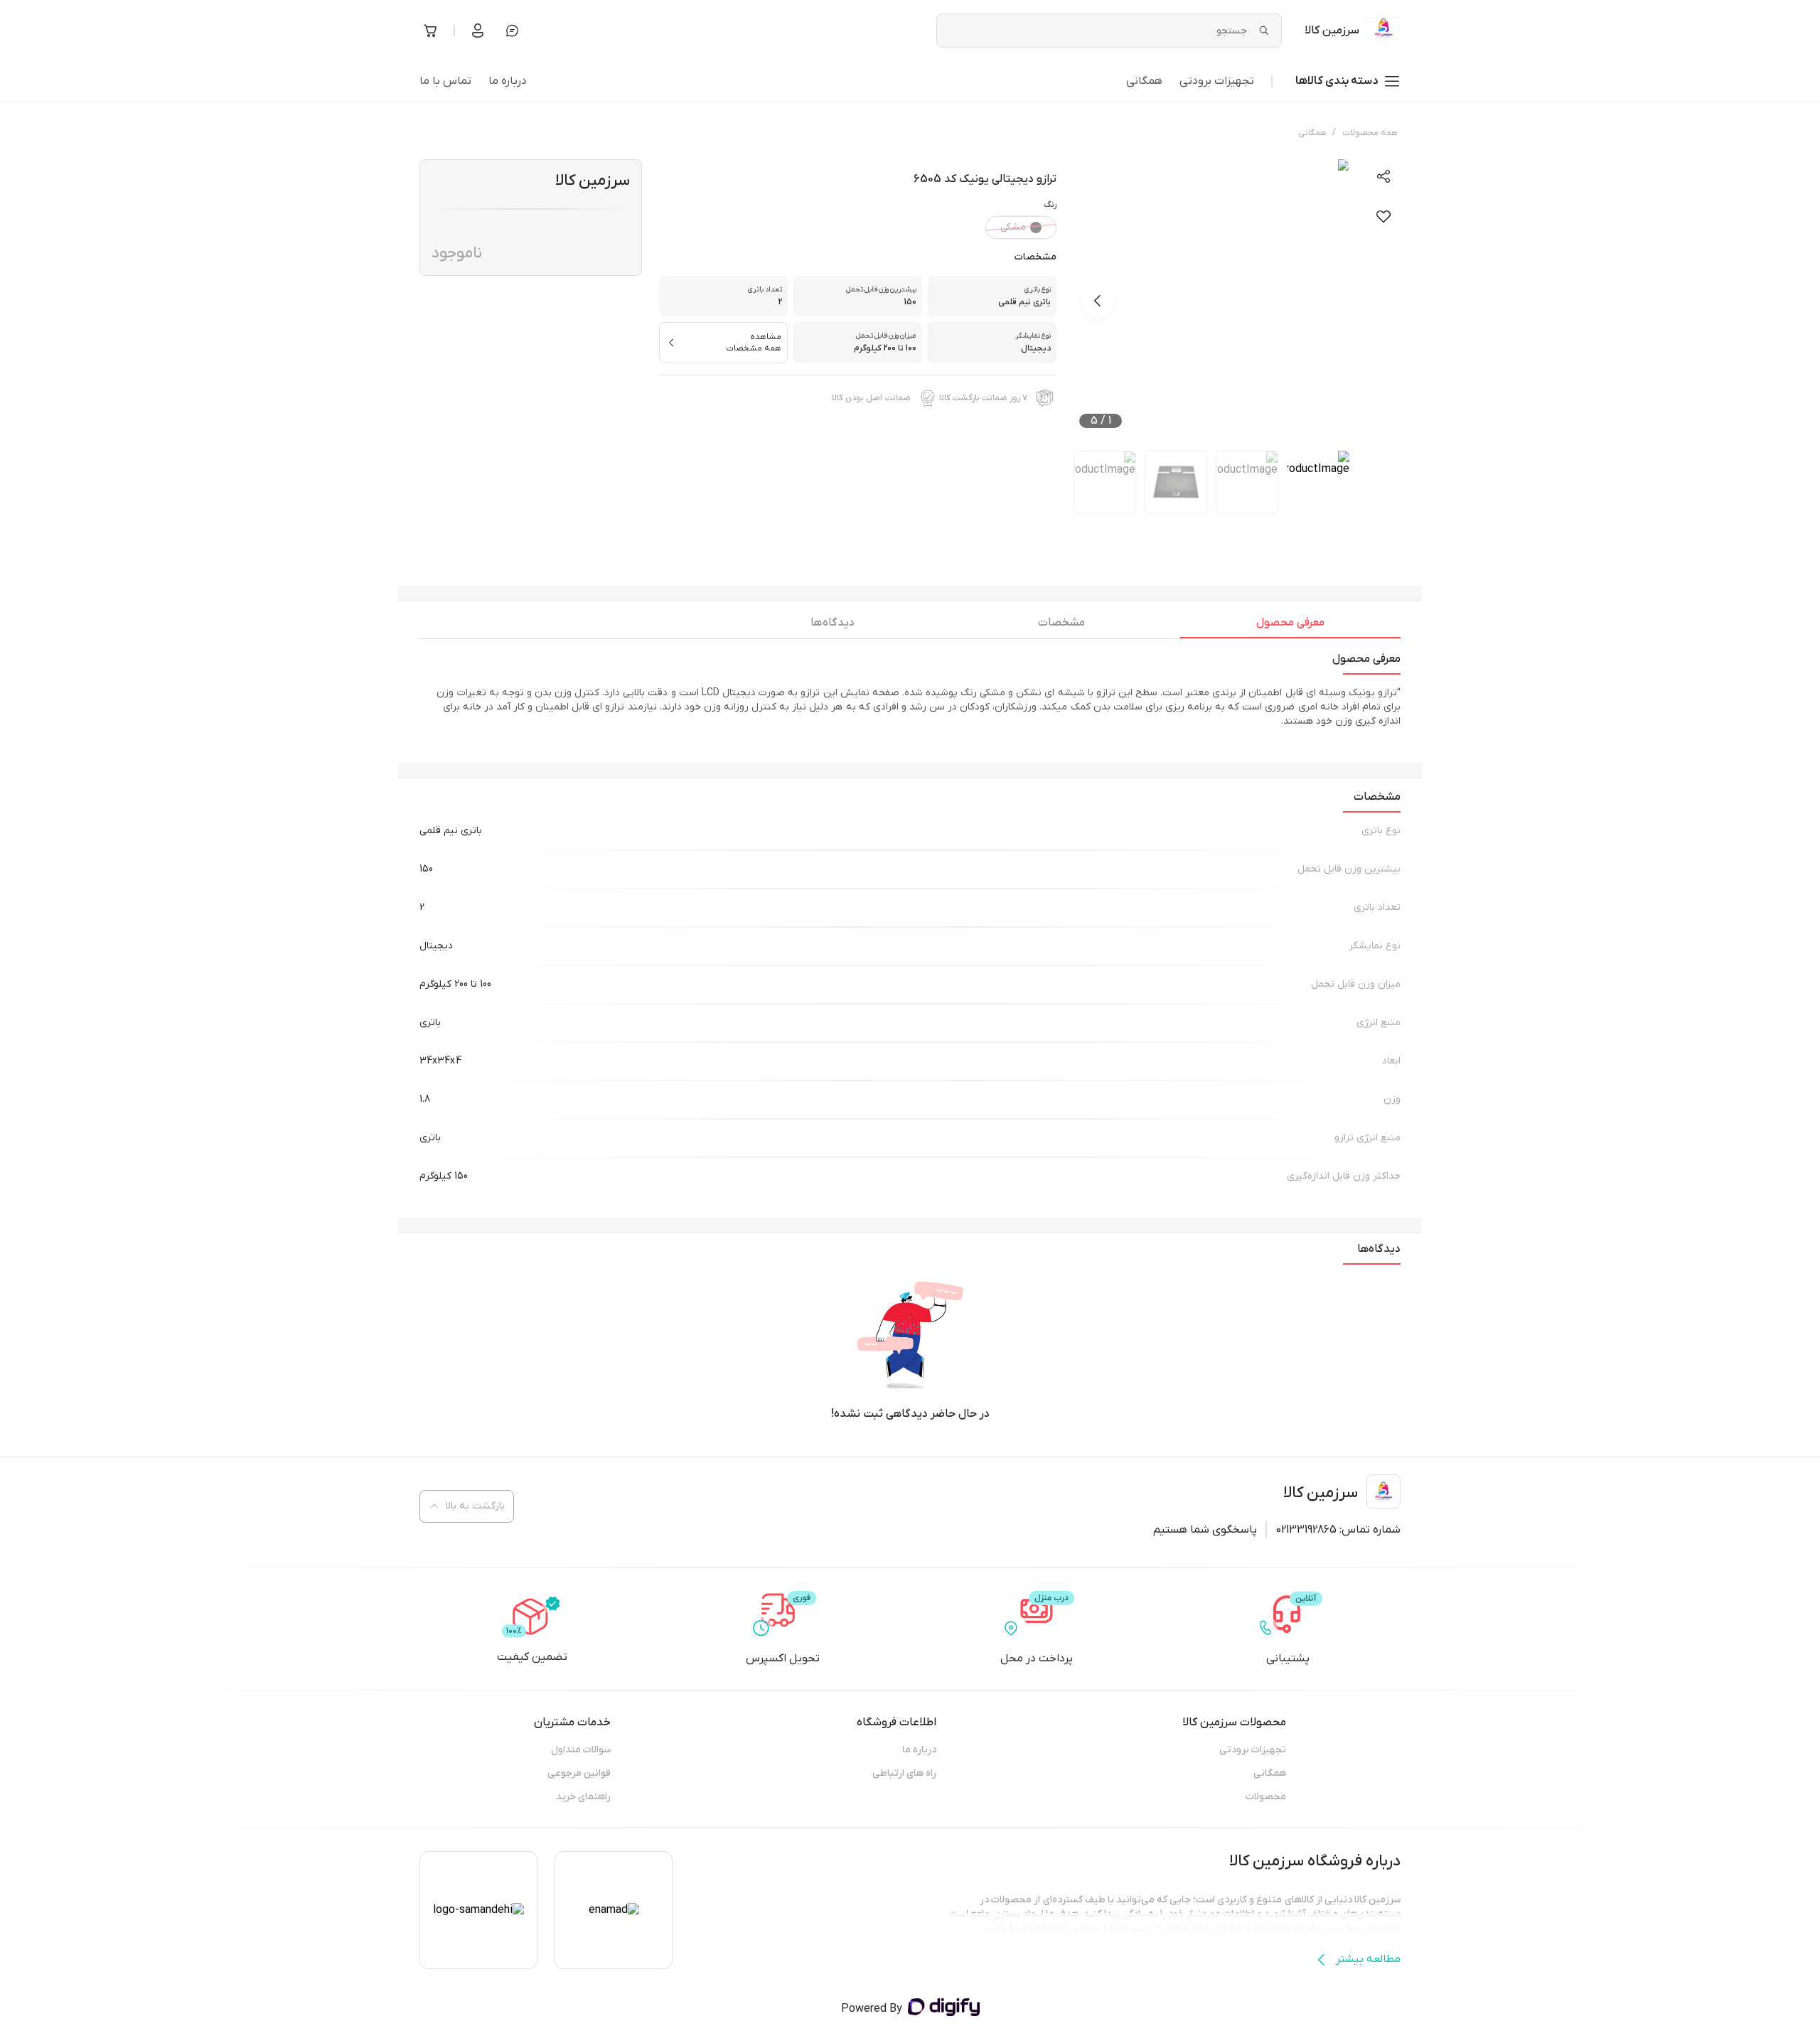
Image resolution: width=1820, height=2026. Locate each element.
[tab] (1290, 626)
